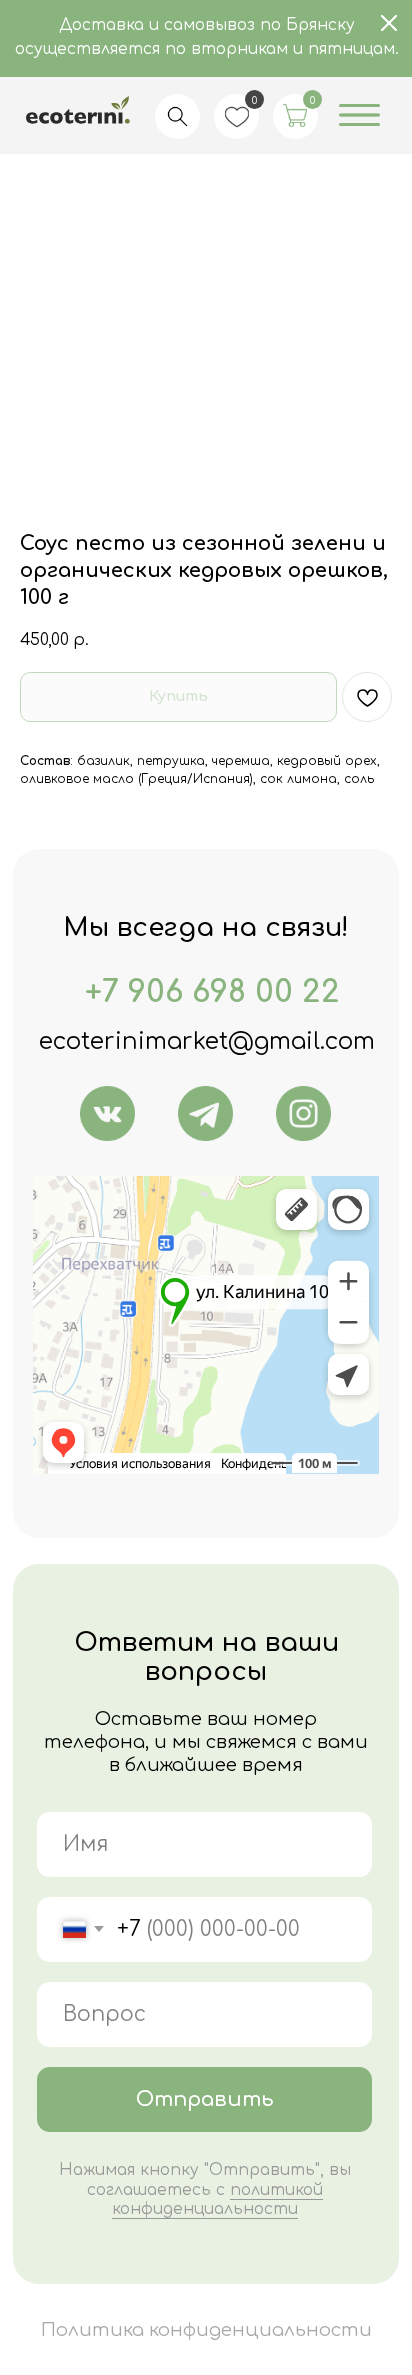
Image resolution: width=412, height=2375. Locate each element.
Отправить (205, 2099)
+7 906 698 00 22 (212, 992)
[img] (107, 1113)
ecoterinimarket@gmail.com (207, 1041)
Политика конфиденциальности (206, 2330)
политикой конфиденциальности (217, 2199)
